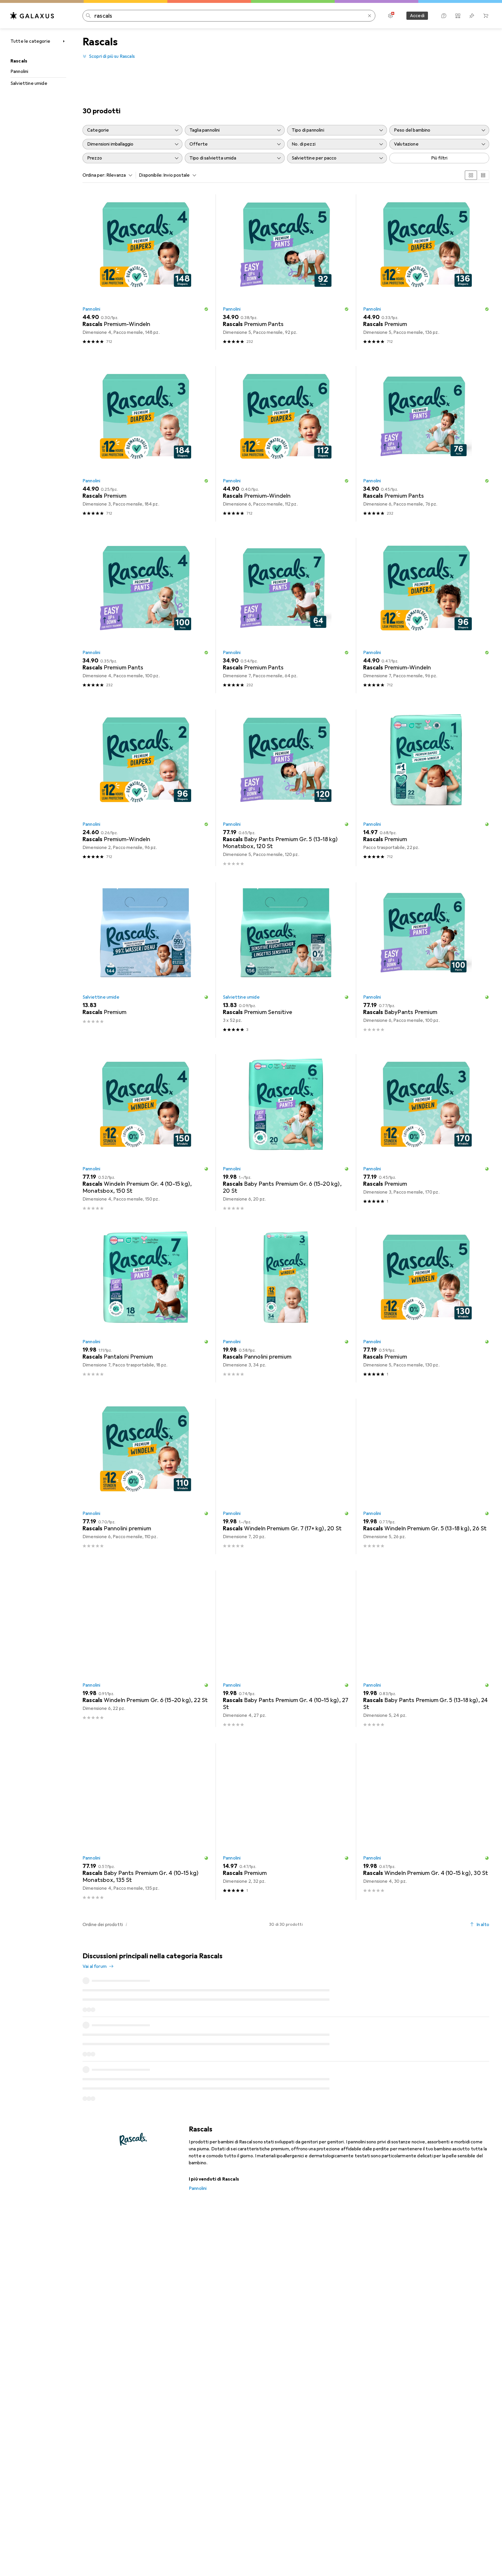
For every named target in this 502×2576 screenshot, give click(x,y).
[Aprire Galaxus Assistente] (444, 16)
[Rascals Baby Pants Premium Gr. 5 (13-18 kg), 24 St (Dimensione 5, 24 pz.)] (426, 1649)
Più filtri (439, 158)
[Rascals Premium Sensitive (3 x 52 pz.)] (286, 960)
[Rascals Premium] (146, 960)
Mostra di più (286, 2130)
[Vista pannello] (471, 175)
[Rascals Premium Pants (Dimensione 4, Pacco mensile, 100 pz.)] (146, 616)
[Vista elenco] (483, 175)
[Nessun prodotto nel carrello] (486, 16)
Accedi (417, 16)
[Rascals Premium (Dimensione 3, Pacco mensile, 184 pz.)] (146, 444)
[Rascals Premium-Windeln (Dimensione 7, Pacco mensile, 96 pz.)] (426, 616)
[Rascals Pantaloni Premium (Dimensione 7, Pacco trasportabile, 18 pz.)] (146, 1305)
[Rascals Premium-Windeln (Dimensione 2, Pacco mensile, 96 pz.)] (146, 788)
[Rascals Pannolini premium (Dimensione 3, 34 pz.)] (286, 1305)
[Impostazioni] (390, 16)
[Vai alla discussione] (286, 1995)
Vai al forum (95, 1966)
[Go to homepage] (32, 16)
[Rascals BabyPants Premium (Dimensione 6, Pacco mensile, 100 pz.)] (426, 960)
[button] (206, 309)
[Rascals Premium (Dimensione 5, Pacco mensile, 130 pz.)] (426, 1305)
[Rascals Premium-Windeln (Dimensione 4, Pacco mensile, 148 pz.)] (146, 272)
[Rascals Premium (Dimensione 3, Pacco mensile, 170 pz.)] (426, 1132)
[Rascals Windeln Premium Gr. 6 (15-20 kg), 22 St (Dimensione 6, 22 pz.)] (146, 1649)
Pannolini (19, 71)
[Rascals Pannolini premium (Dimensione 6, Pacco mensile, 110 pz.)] (146, 1476)
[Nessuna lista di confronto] (458, 16)
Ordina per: (94, 175)
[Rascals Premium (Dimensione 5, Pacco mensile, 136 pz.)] (426, 272)
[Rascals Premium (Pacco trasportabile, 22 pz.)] (426, 788)
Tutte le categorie (30, 41)
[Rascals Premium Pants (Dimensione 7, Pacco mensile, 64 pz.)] (286, 616)
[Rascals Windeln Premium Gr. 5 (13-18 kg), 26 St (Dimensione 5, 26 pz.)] (426, 1476)
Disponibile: (151, 175)
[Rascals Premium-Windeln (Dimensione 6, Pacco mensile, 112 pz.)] (286, 444)
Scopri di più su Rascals (112, 56)
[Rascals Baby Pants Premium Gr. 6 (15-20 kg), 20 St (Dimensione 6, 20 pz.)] (286, 1132)
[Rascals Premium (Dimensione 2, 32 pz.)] (286, 1822)
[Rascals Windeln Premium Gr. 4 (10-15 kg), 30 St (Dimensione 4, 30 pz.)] (426, 1822)
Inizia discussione (467, 1961)
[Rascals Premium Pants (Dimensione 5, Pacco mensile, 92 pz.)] (286, 272)
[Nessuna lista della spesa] (472, 16)
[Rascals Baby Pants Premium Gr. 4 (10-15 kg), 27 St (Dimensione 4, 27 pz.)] (286, 1649)
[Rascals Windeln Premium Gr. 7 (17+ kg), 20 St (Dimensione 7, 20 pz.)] (286, 1476)
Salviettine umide (29, 83)
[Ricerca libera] (370, 16)
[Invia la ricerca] (88, 16)
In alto (483, 1925)
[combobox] (118, 175)
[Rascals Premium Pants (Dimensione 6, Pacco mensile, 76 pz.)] (426, 444)
